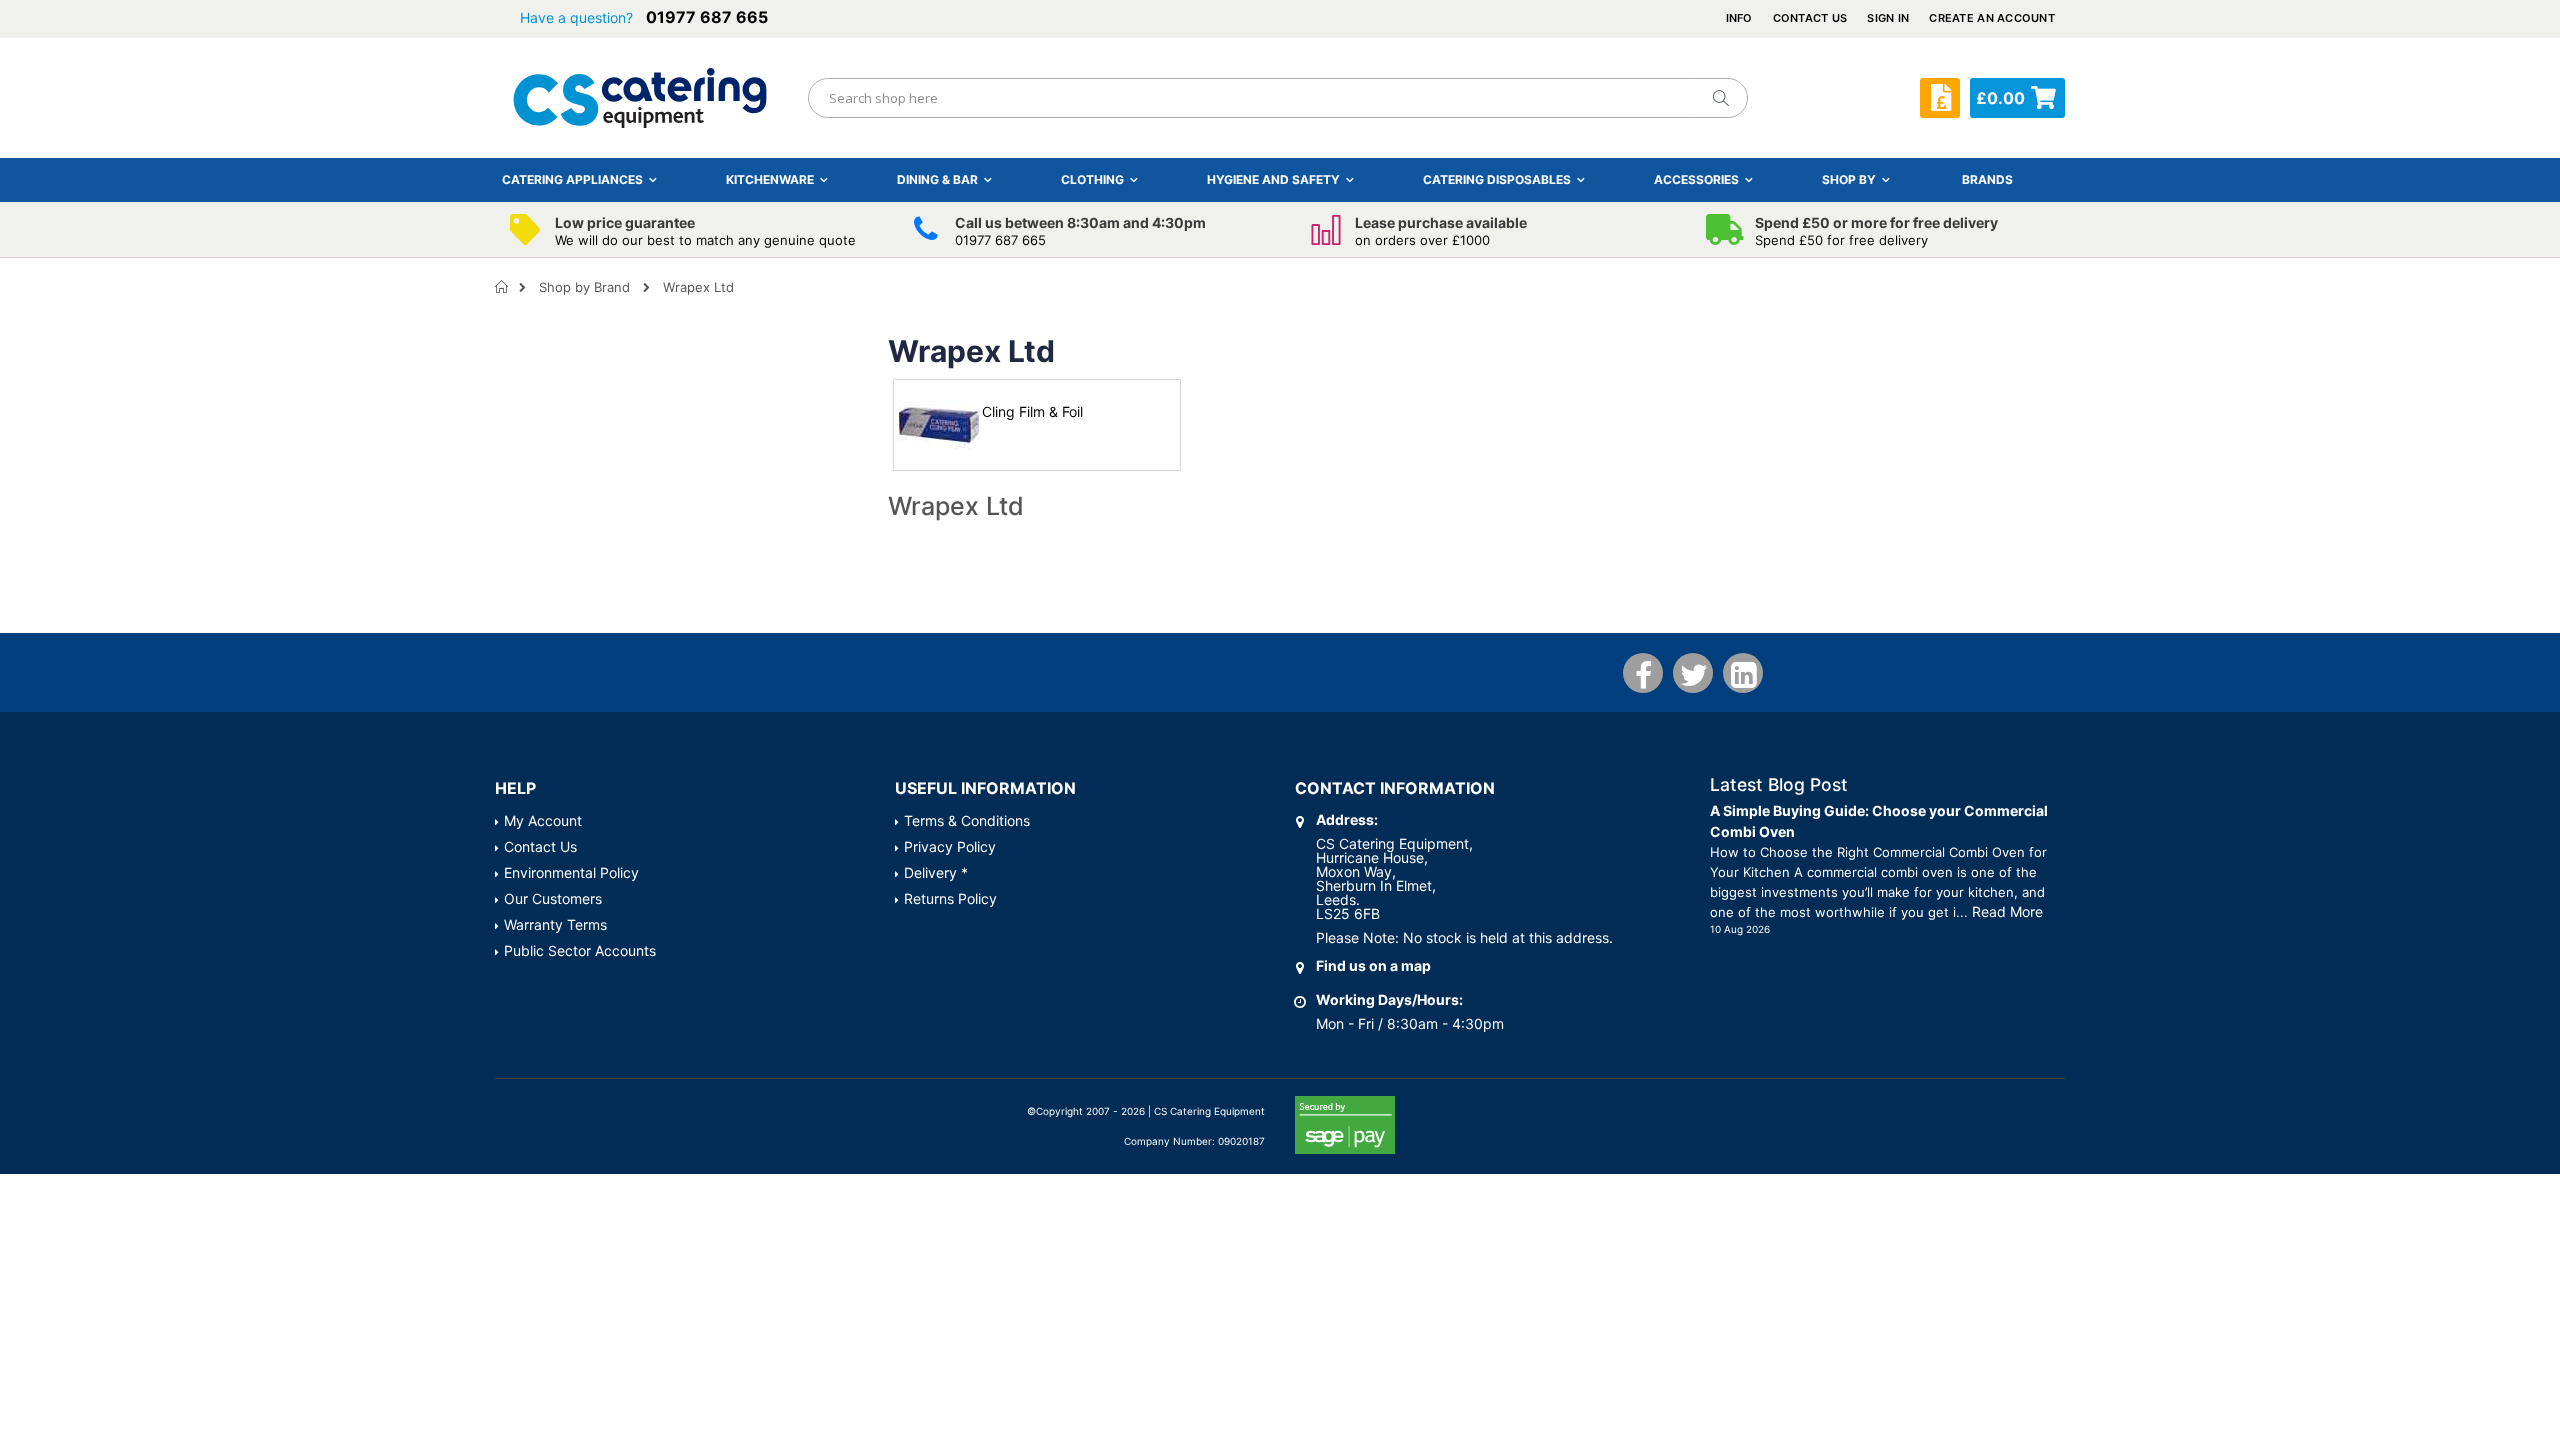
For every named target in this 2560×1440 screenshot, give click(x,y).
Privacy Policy (950, 846)
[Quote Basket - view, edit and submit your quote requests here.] (1940, 98)
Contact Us (1810, 18)
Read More (2007, 911)
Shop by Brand (584, 287)
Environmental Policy (571, 872)
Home (502, 287)
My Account (543, 820)
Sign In (1888, 18)
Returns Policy (950, 898)
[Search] (1720, 98)
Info (1739, 18)
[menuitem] (1987, 179)
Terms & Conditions (967, 820)
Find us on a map (1373, 965)
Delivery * (936, 872)
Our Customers (553, 898)
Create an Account (1992, 18)
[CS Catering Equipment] (640, 98)
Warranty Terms (555, 924)
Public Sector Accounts (580, 950)
